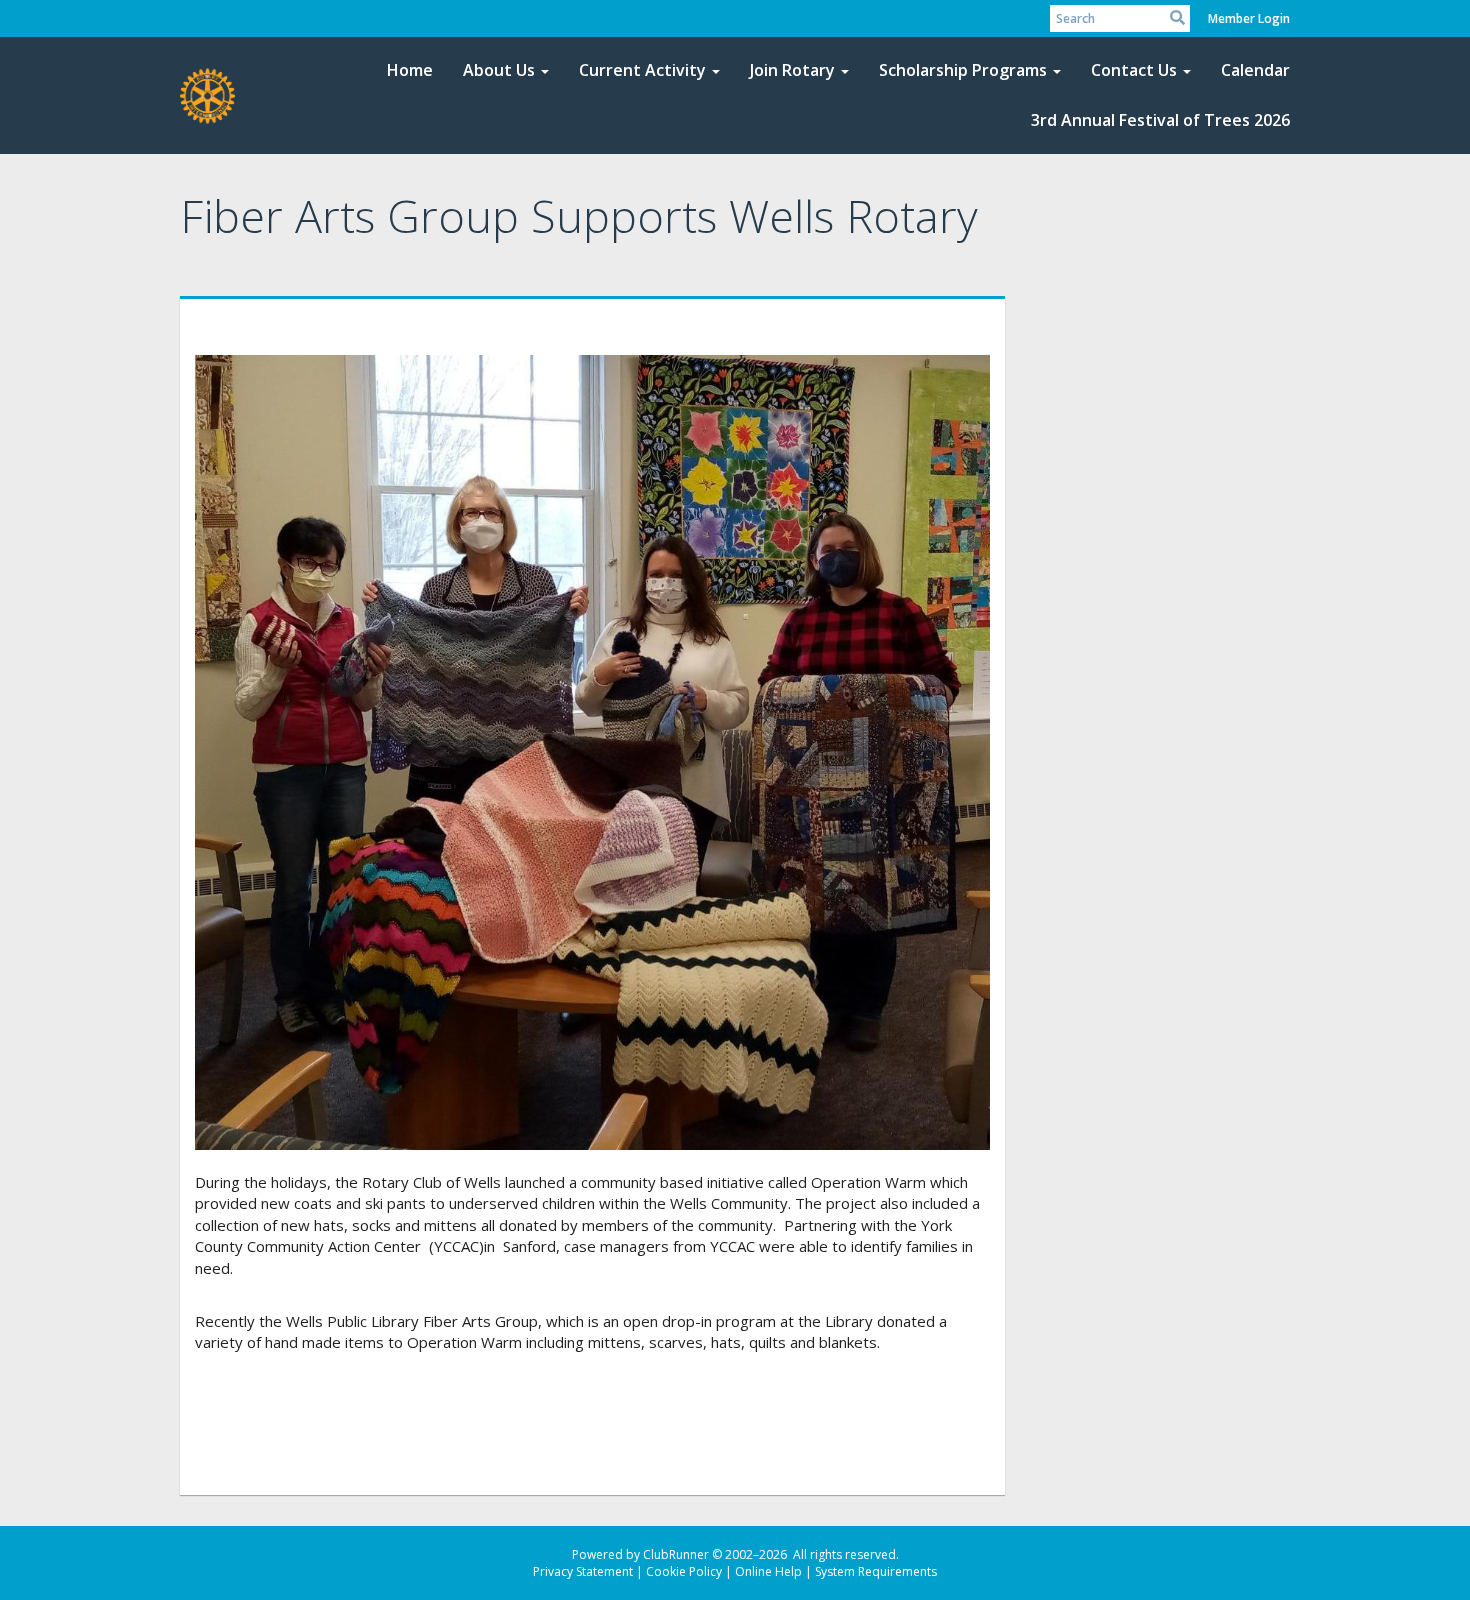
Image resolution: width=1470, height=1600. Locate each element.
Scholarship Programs (963, 70)
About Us (499, 70)
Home (410, 70)
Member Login (1249, 18)
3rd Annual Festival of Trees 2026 (1160, 120)
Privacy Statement (583, 1571)
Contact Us (1134, 70)
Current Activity (642, 70)
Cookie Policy (684, 1571)
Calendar (1255, 70)
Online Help (768, 1571)
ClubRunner (676, 1554)
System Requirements (876, 1571)
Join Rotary (792, 70)
